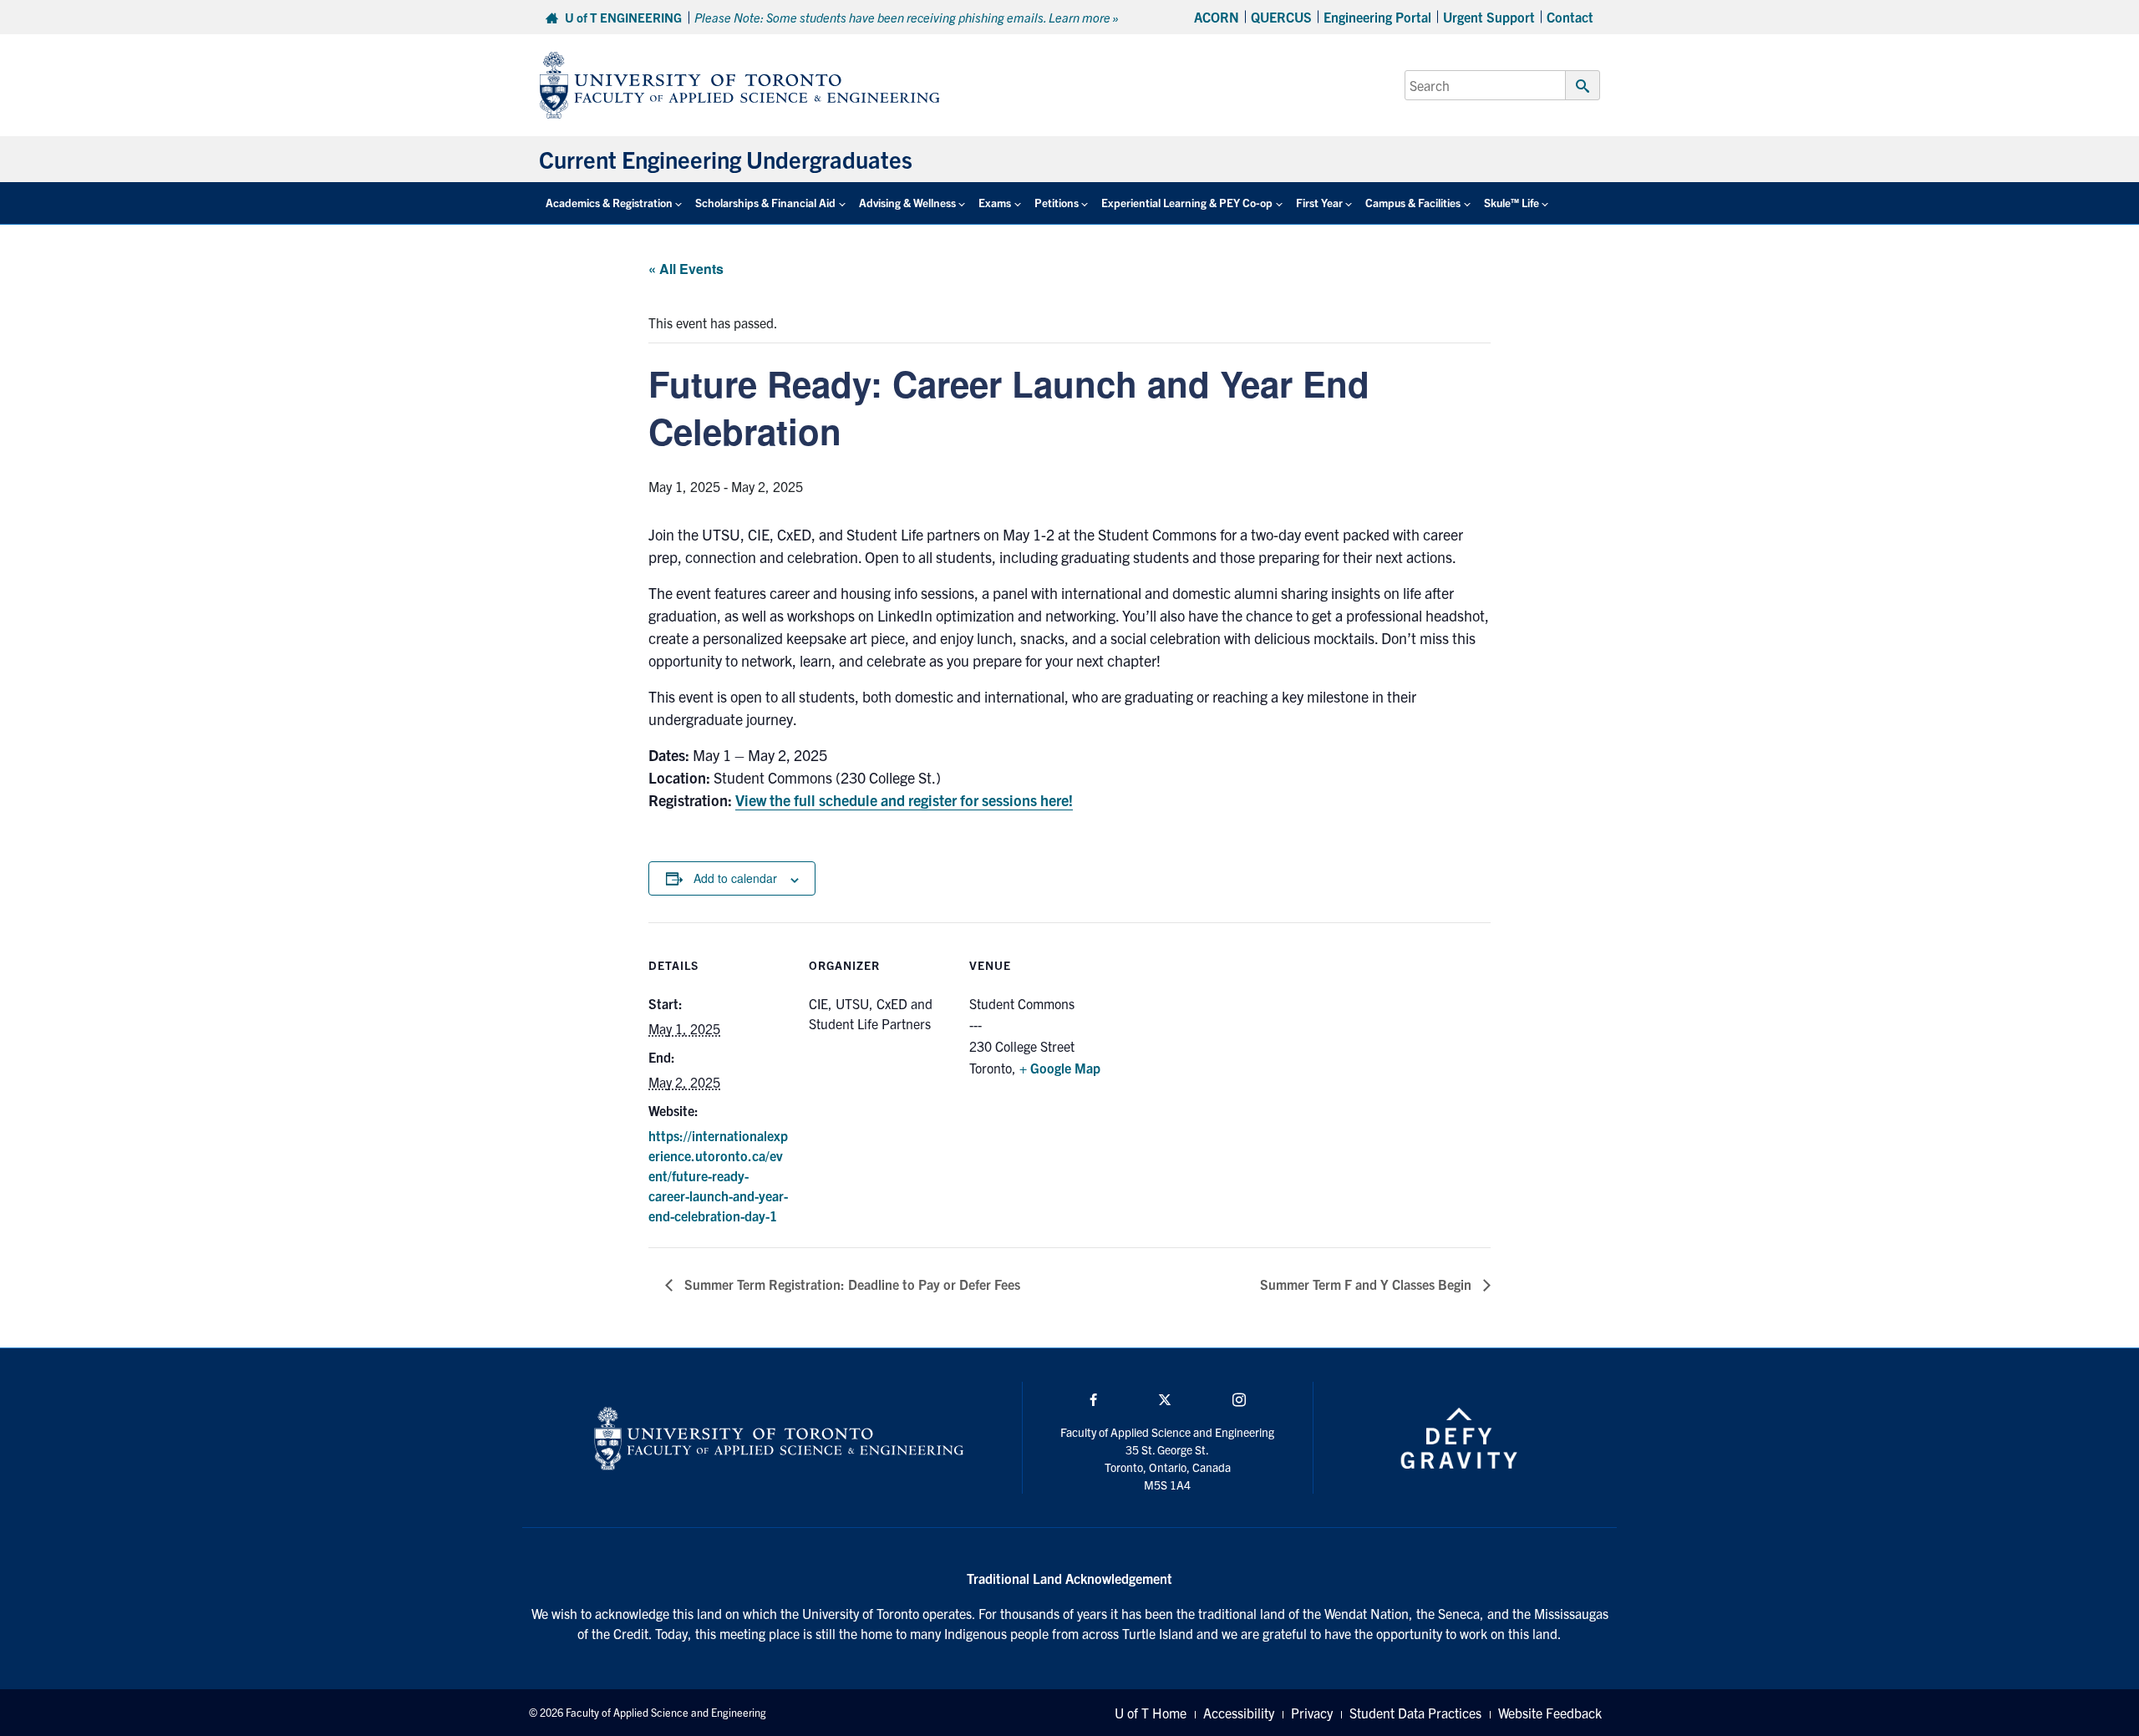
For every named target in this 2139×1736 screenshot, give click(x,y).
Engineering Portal (1377, 17)
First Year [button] (1319, 203)
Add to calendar (735, 878)
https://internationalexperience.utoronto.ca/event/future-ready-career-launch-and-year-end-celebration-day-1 (718, 1175)
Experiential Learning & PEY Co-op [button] (1187, 203)
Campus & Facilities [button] (1413, 203)
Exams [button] (995, 203)
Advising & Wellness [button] (907, 203)
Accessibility (1239, 1713)
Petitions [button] (1057, 203)
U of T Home (1151, 1713)
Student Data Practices (1415, 1713)
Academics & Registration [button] (609, 203)
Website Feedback (1550, 1713)
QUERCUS (1281, 17)
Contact (1570, 17)
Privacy (1312, 1713)
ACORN (1217, 17)
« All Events (686, 269)
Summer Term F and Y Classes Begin (1367, 1284)
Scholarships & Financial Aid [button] (765, 203)
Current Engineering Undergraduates (726, 159)
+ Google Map (1060, 1068)
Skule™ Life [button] (1512, 203)
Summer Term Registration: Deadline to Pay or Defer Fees (851, 1284)
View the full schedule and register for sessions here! (904, 800)
